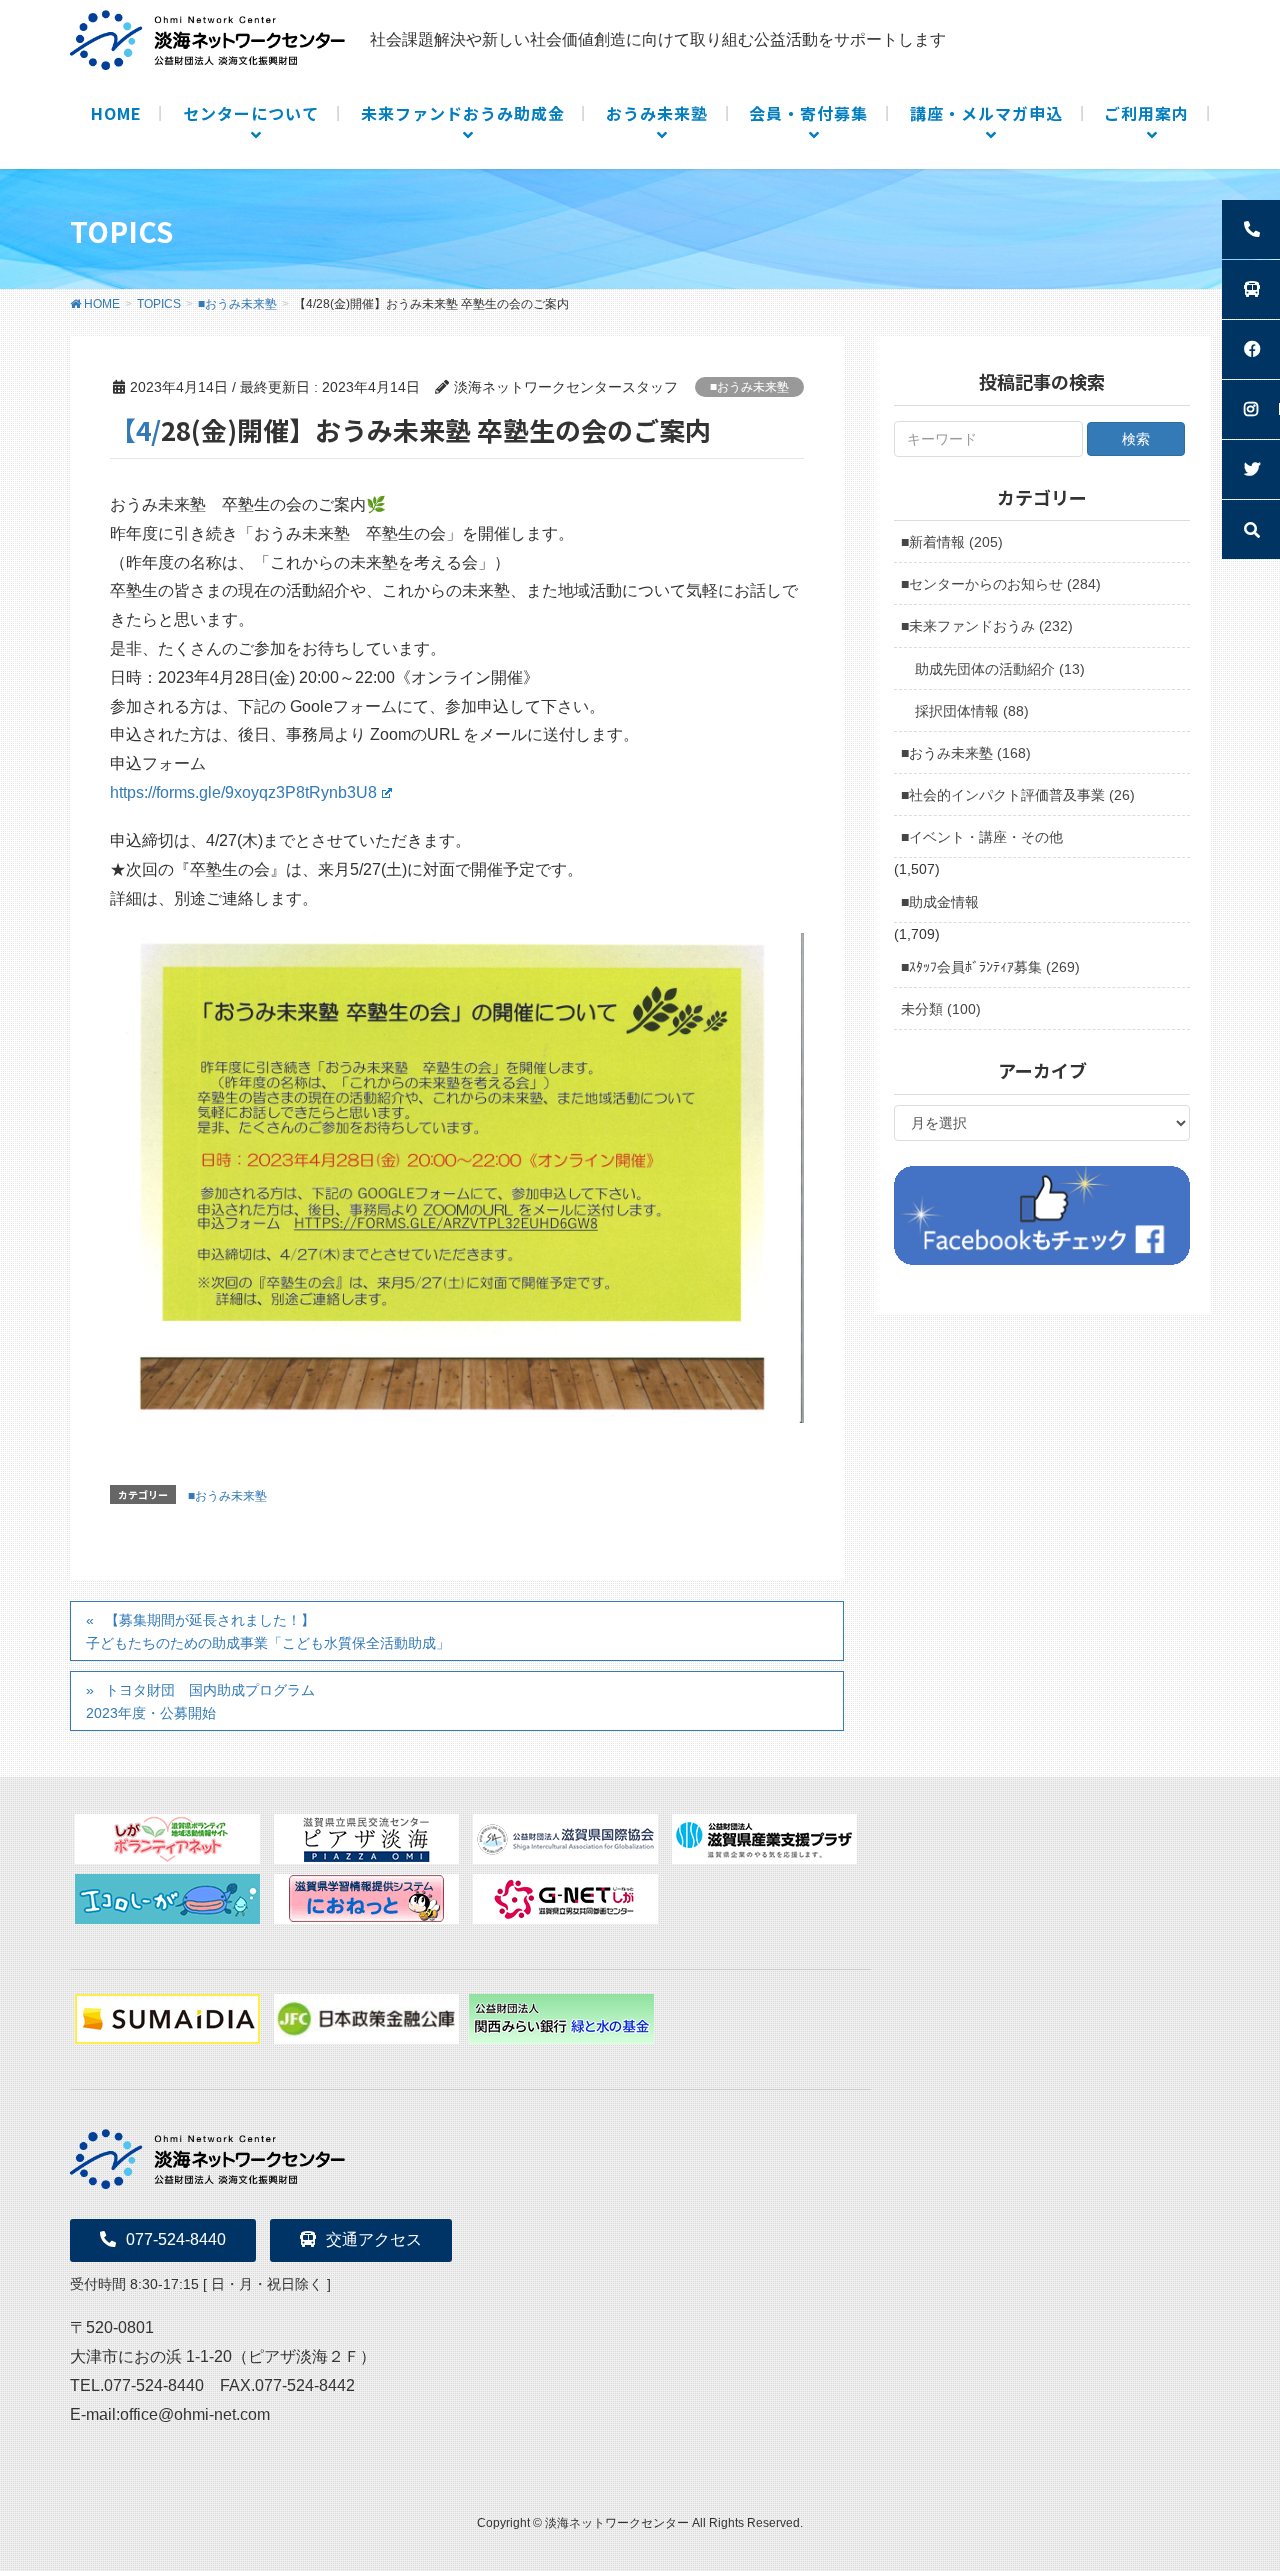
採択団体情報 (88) (972, 711)
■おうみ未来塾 (749, 387)
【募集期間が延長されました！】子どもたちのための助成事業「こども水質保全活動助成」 (268, 1631)
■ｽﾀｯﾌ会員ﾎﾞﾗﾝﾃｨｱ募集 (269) (990, 967)
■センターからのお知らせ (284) (1001, 584)
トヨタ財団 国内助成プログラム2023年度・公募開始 (200, 1701)
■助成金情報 (940, 902)
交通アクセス (374, 2239)
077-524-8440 (176, 2239)
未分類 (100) (941, 1009)
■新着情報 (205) (952, 542)
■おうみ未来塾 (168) (966, 753)
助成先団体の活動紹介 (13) (1000, 669)
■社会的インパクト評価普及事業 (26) (1018, 795)
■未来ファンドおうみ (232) (987, 626)
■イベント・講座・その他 (982, 837)
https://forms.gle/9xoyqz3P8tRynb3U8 (243, 792)
